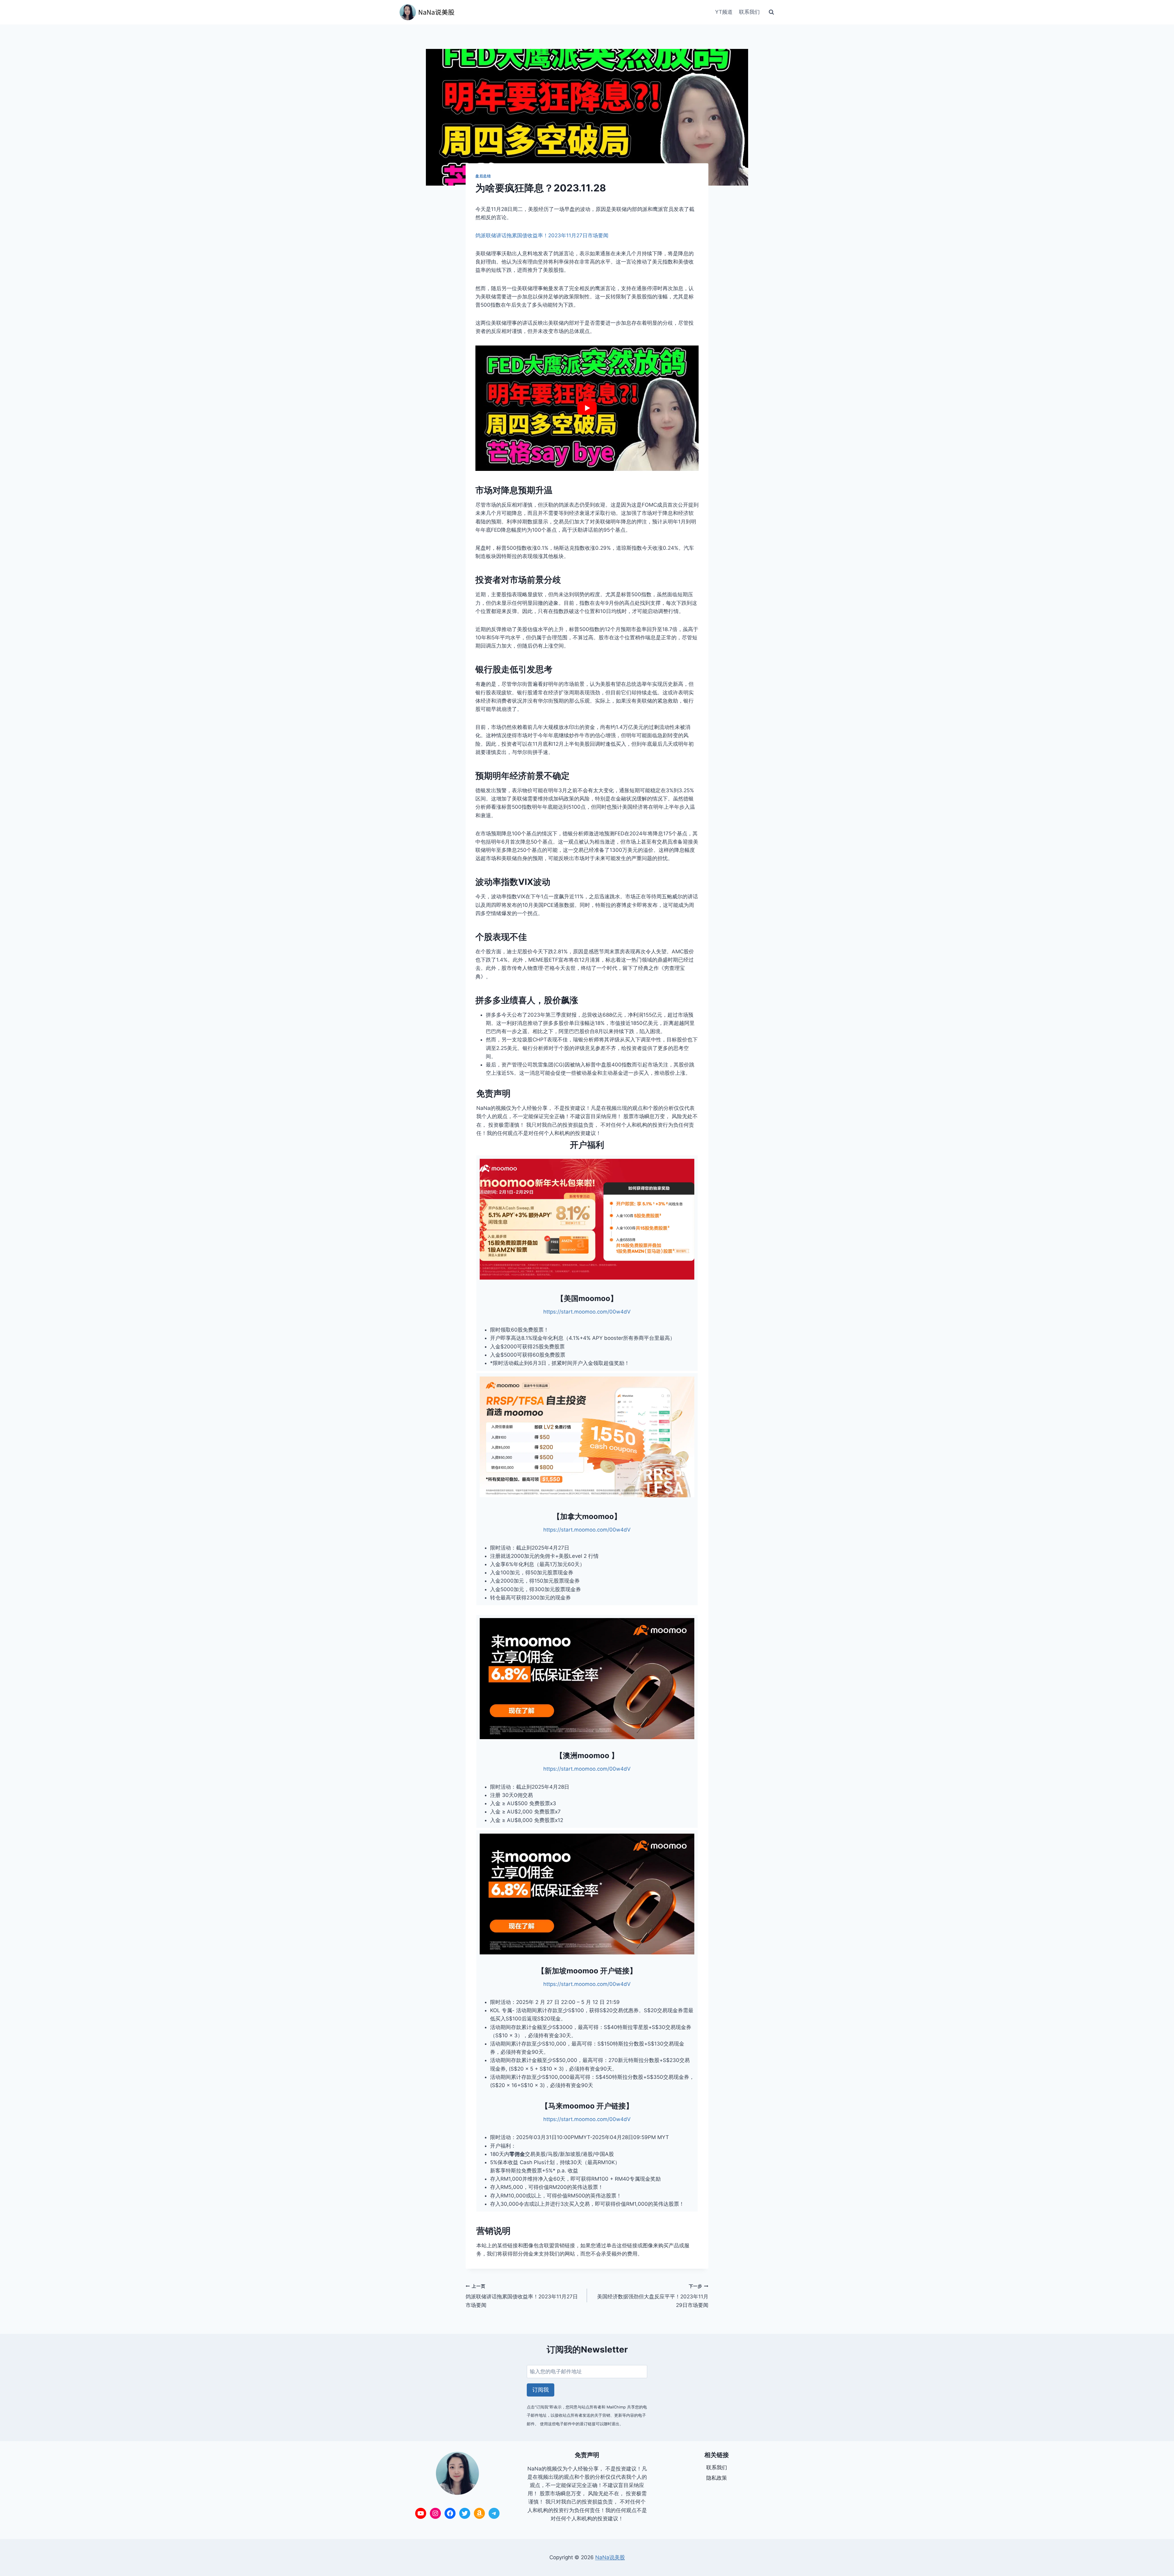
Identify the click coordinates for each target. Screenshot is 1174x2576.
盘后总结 (483, 176)
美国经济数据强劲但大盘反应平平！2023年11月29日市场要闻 (653, 2296)
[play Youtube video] (587, 408)
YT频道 (724, 12)
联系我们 (749, 12)
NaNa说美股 (610, 2557)
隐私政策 (717, 2478)
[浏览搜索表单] (771, 12)
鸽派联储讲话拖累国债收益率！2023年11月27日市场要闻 (542, 235)
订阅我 (541, 2390)
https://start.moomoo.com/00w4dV (587, 1312)
